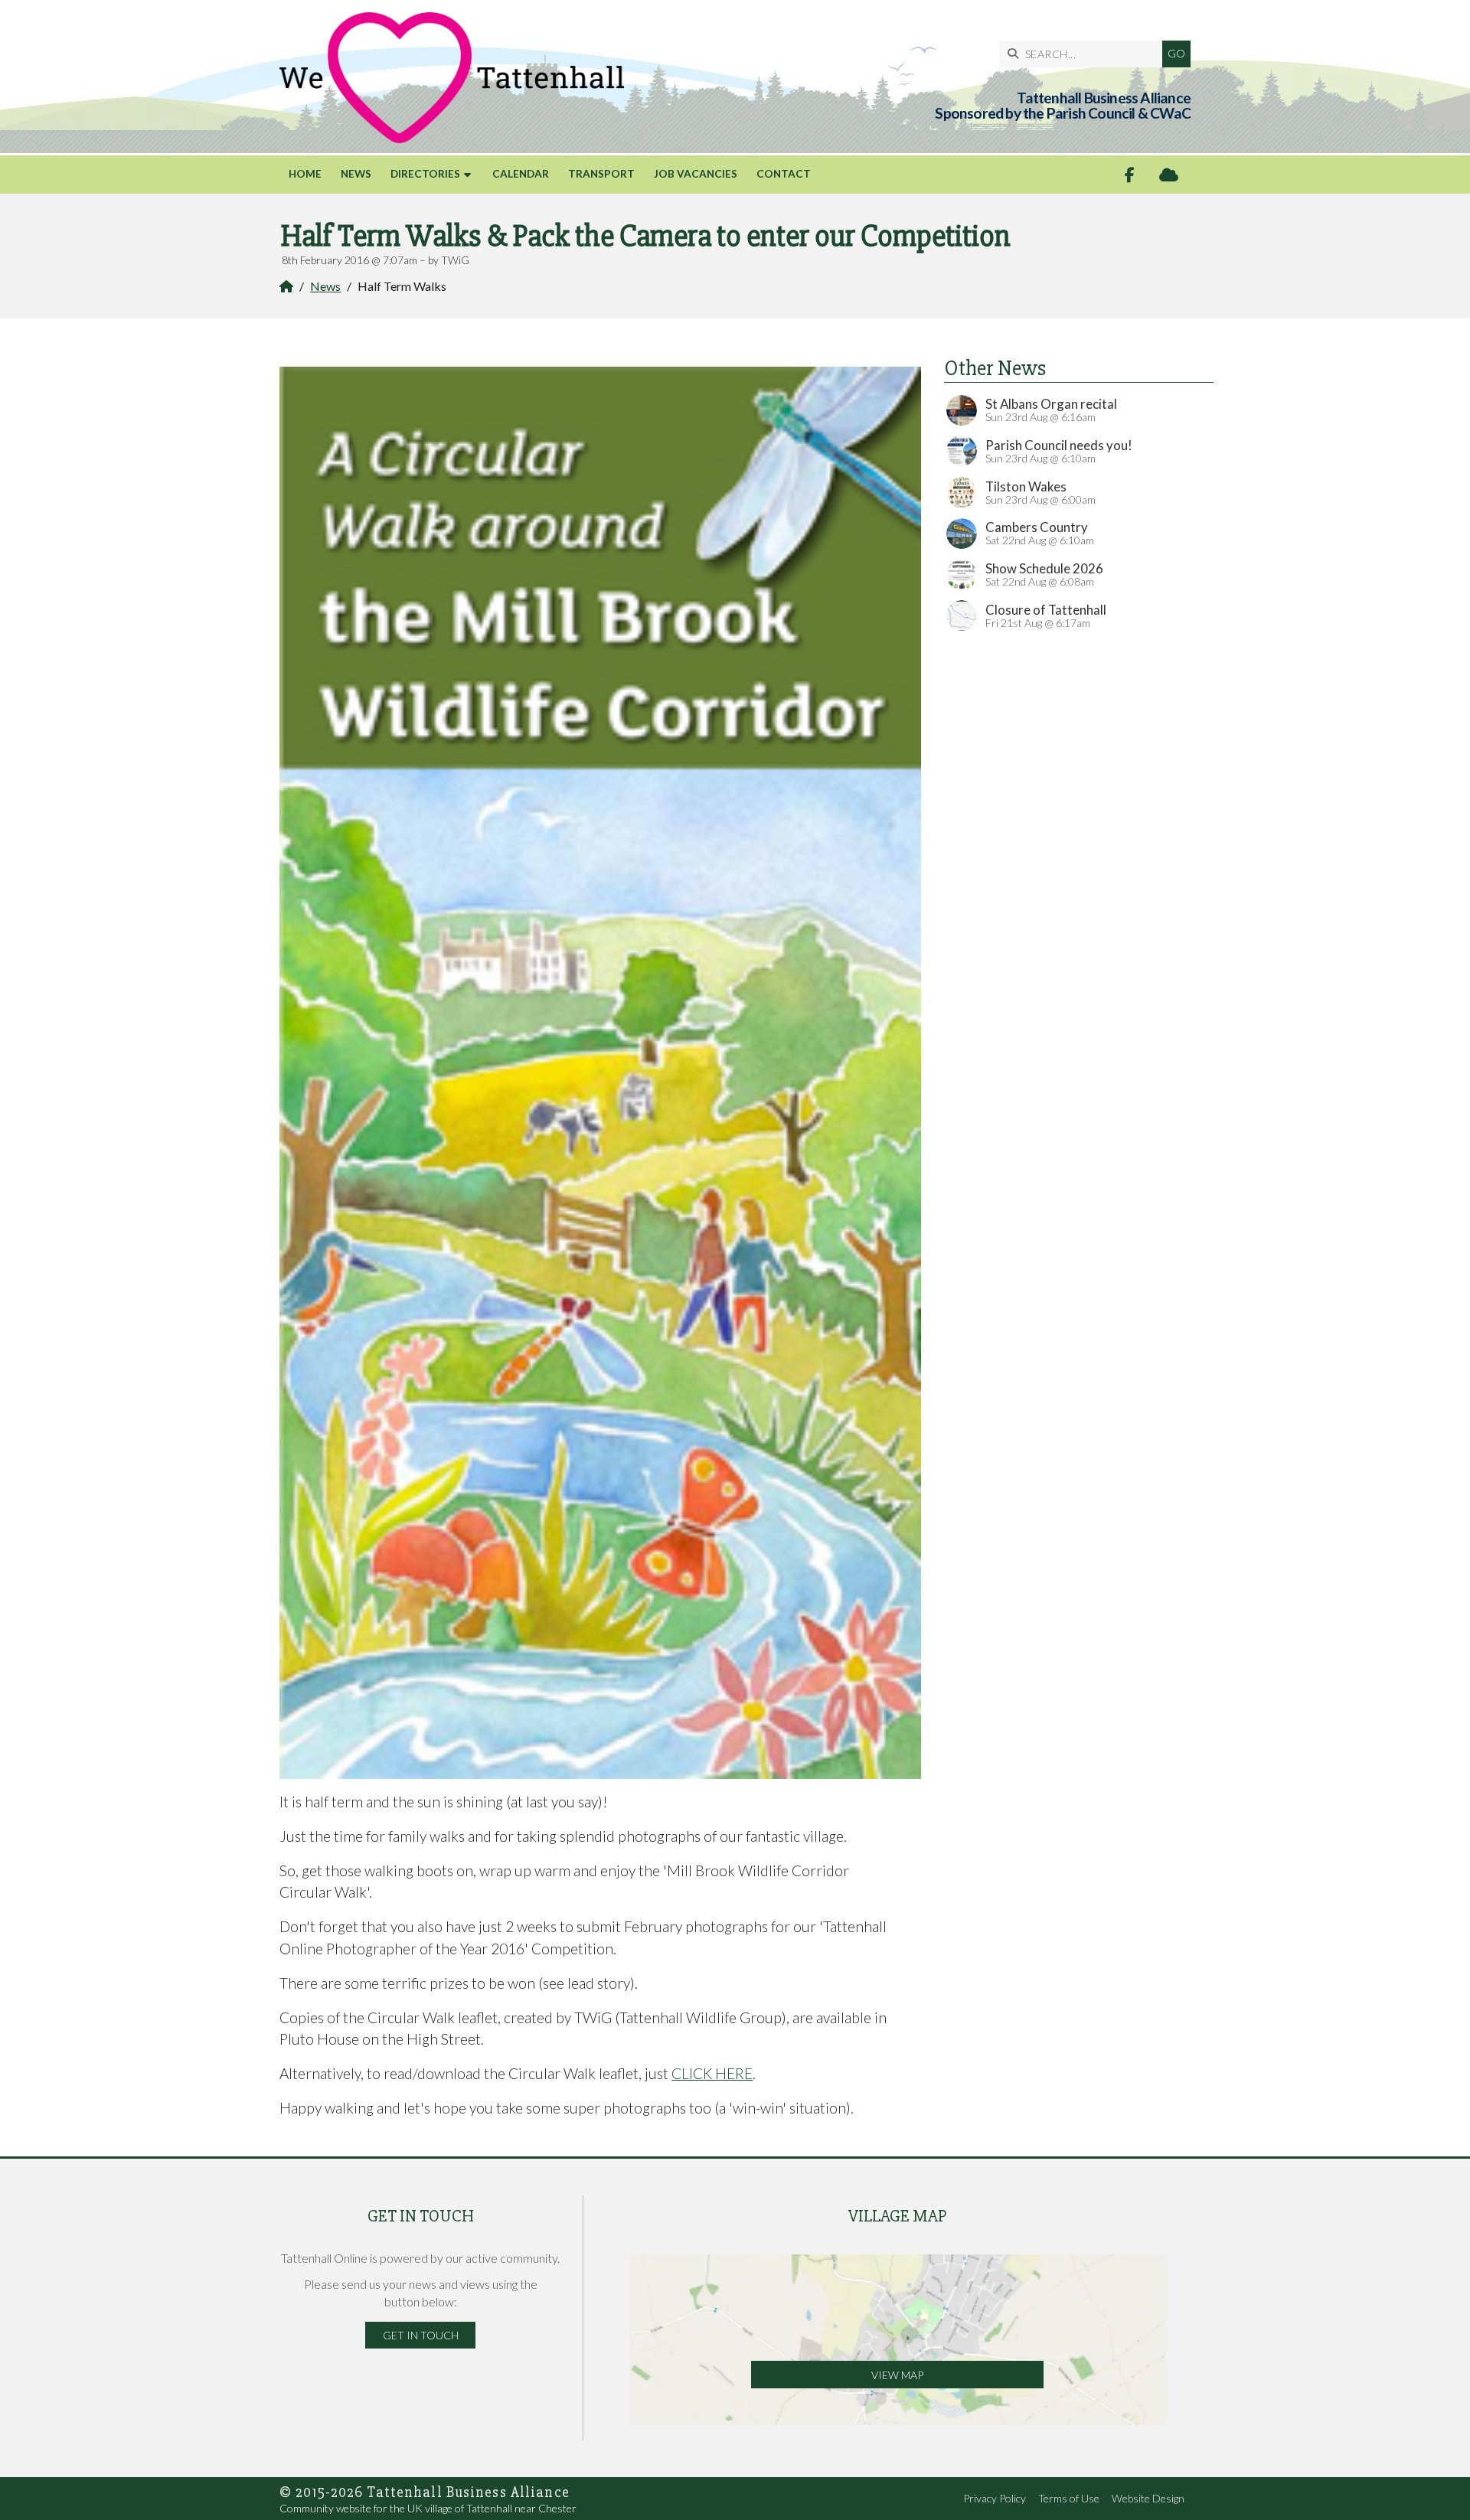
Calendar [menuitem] (521, 174)
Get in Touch (421, 2335)
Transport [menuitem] (601, 174)
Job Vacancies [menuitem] (696, 174)
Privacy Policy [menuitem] (995, 2498)
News (325, 286)
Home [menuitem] (305, 174)
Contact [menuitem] (784, 174)
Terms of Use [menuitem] (1069, 2498)
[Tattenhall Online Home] (452, 78)
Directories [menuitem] (425, 174)
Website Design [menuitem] (1148, 2498)
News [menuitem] (356, 174)
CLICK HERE (712, 2073)
